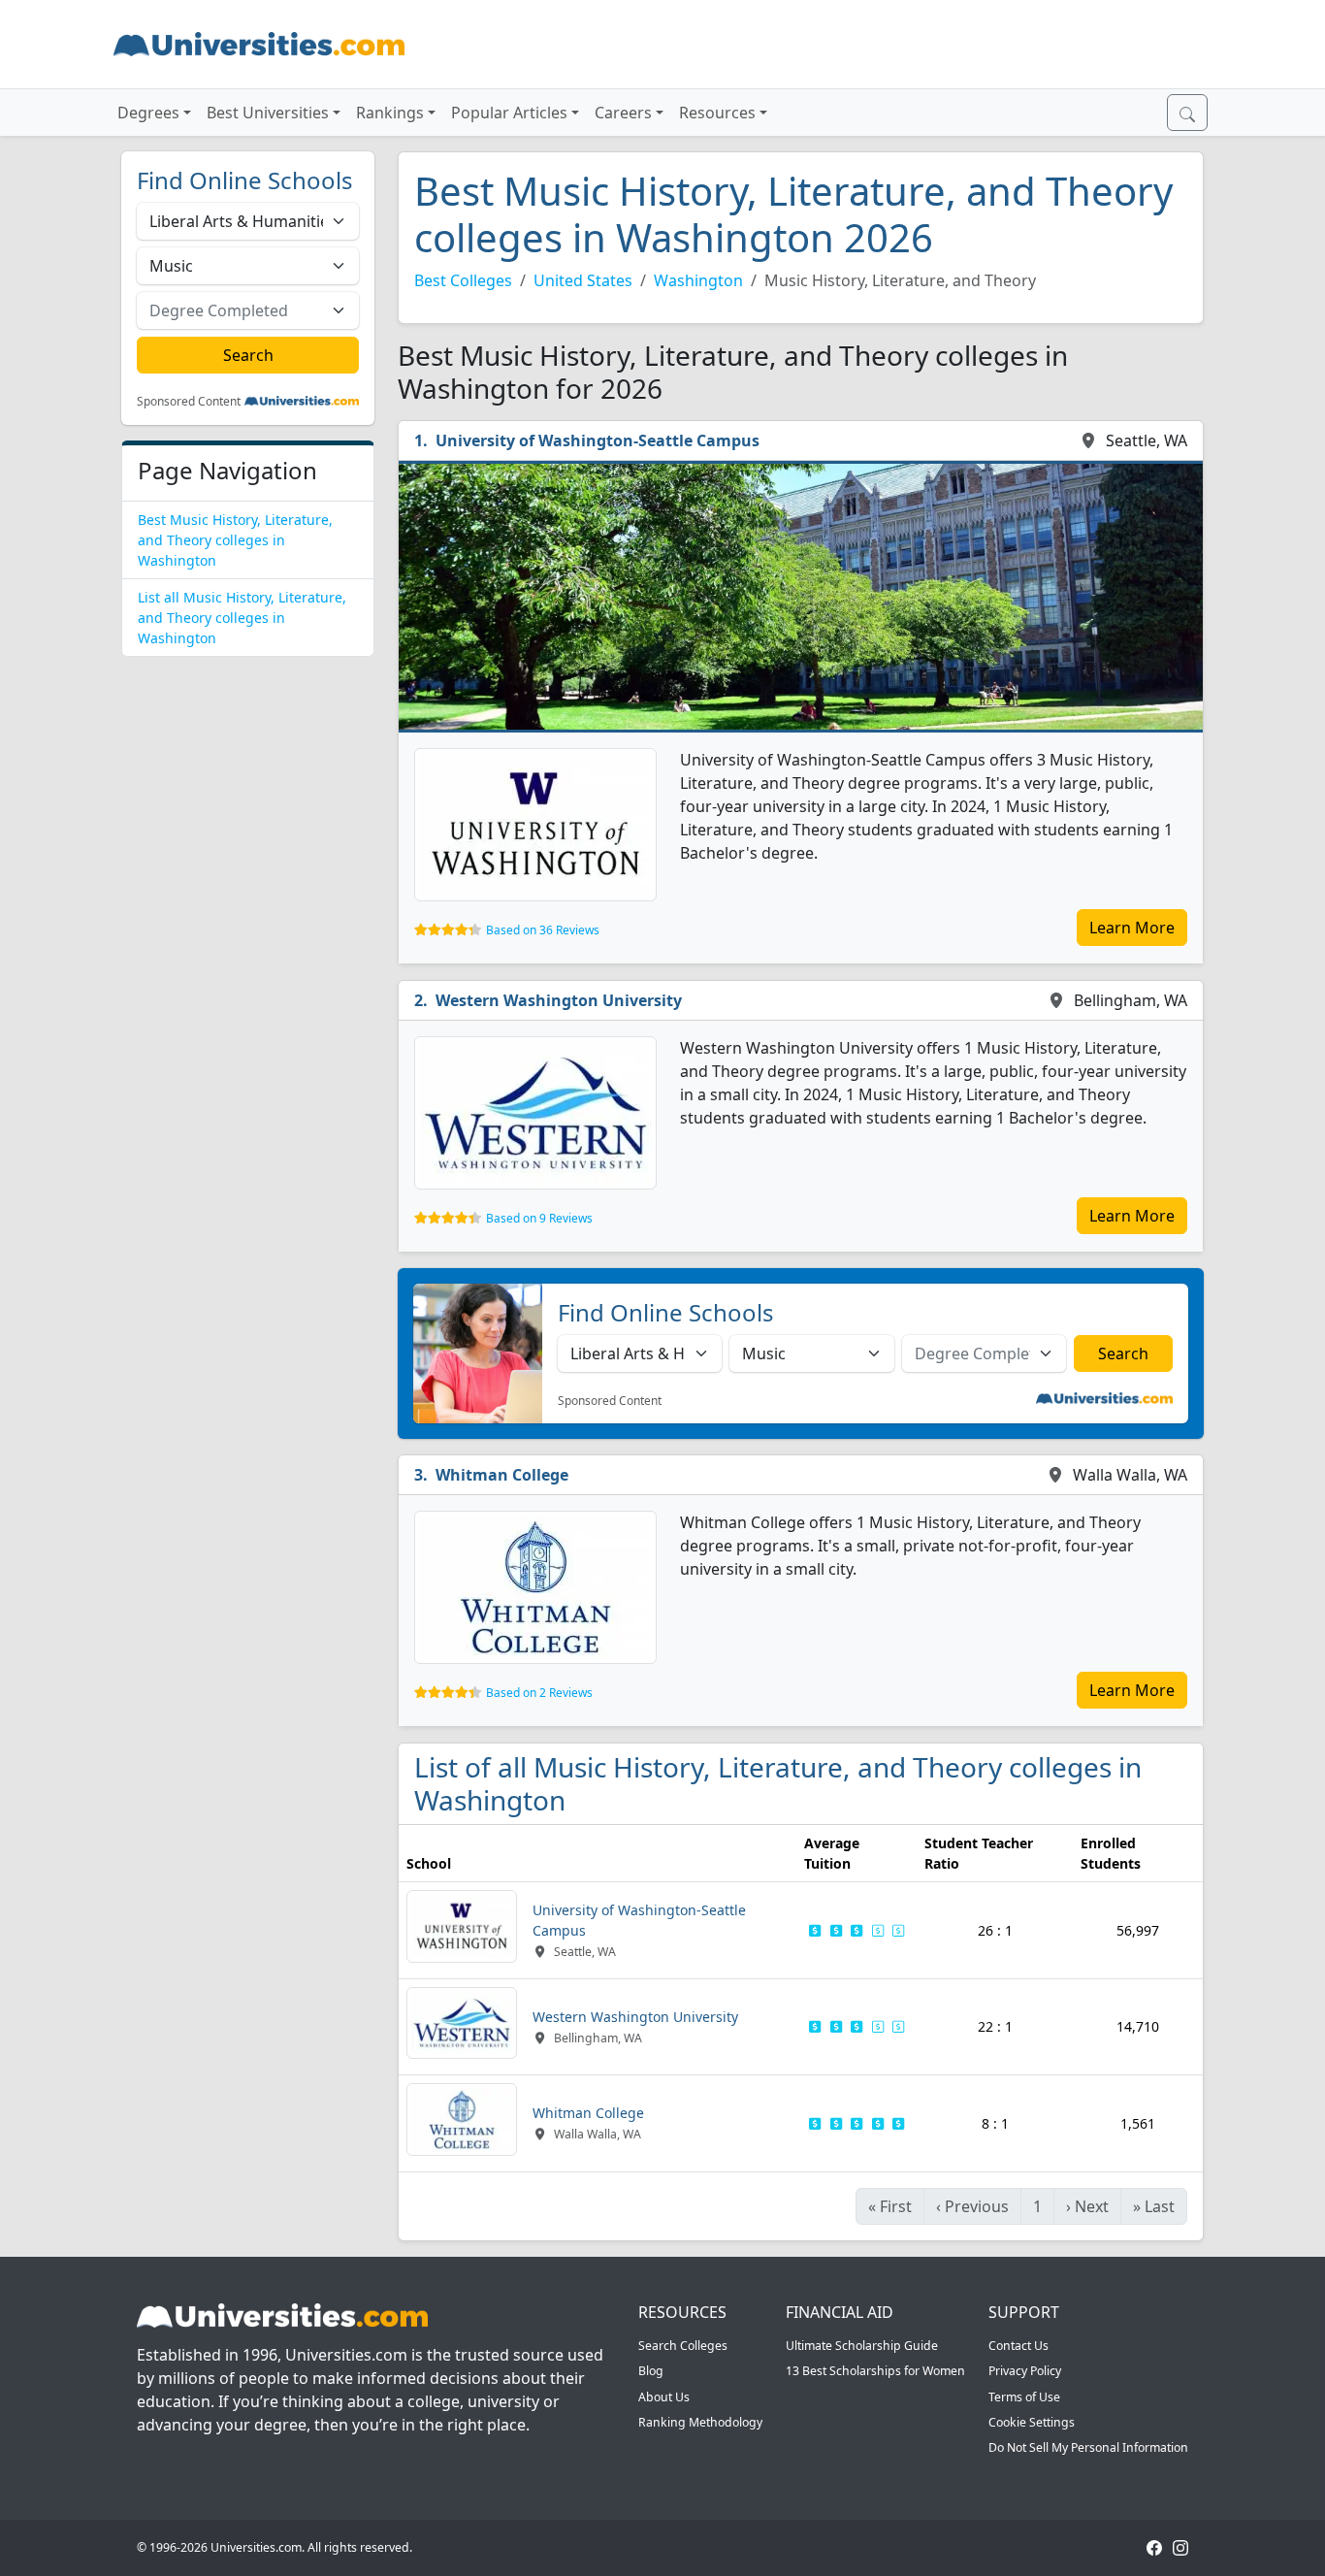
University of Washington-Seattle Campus (598, 440)
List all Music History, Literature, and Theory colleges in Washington (242, 618)
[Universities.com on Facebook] (1154, 2547)
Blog (651, 2371)
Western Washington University (559, 1000)
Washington (698, 280)
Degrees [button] (148, 113)
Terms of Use (1024, 2397)
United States (583, 280)
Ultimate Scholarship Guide (862, 2346)
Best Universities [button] (268, 113)
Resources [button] (717, 113)
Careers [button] (623, 113)
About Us (664, 2397)
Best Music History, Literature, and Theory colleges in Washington (235, 540)
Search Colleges (683, 2346)
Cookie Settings (1032, 2422)
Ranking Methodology (700, 2422)
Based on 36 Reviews (543, 930)
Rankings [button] (390, 113)
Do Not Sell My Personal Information (1088, 2447)
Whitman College (502, 1475)
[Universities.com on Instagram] (1180, 2547)
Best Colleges (463, 280)
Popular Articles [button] (509, 113)
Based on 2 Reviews (539, 1693)
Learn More (1132, 928)
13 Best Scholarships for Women (875, 2371)
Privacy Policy (1025, 2371)
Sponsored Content (189, 402)
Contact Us (1018, 2346)
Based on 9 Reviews (539, 1218)
